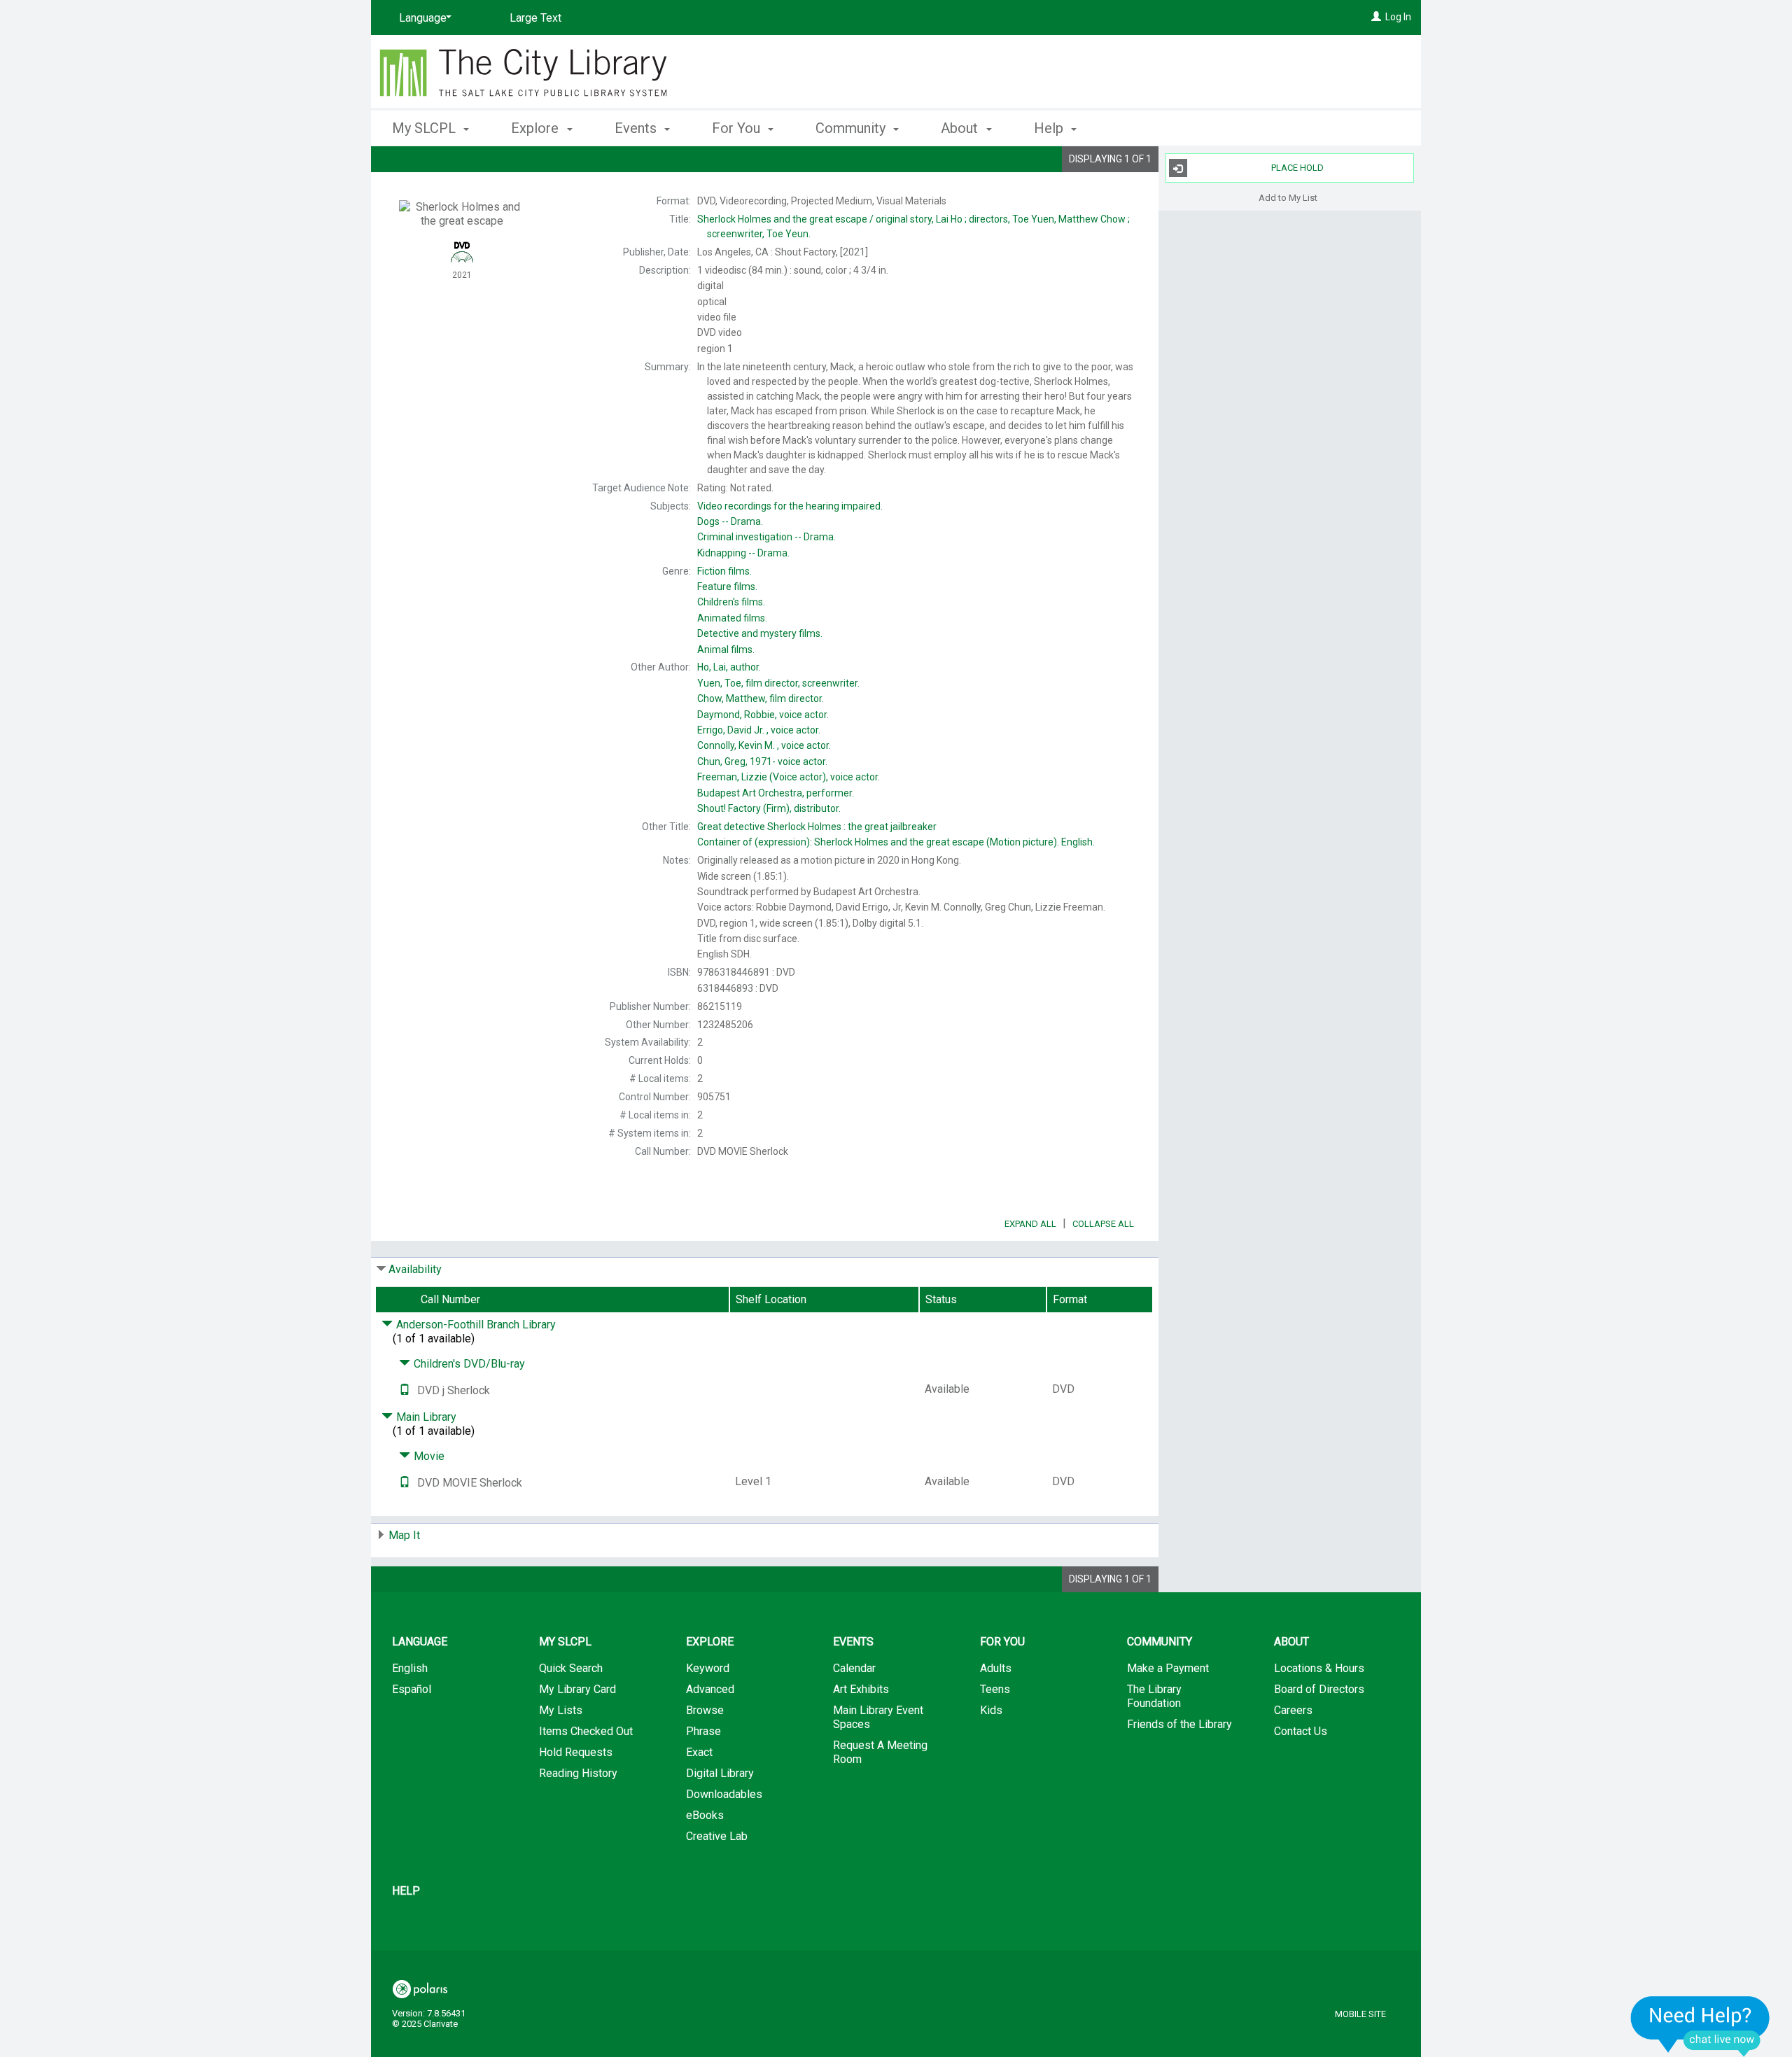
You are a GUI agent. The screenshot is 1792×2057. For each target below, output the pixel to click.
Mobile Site (1360, 2014)
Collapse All (1103, 1224)
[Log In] (1376, 17)
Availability (415, 1269)
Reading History (578, 1773)
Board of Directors (1319, 1689)
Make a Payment (1168, 1668)
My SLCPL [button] (426, 128)
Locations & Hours (1319, 1668)
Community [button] (852, 128)
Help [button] (1050, 128)
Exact (699, 1752)
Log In (1398, 17)
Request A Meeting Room (880, 1752)
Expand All (1030, 1224)
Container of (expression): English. (896, 842)
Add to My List (1288, 197)
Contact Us (1301, 1731)
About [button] (961, 128)
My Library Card (577, 1689)
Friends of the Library (1179, 1724)
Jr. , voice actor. (759, 730)
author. (729, 667)
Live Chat (1700, 2026)
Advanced (710, 1689)
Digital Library (720, 1773)
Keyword (708, 1668)
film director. (761, 698)
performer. (776, 793)
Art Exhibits (861, 1689)
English (410, 1668)
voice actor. (763, 715)
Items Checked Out (586, 1731)
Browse (705, 1710)
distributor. (769, 808)
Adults (996, 1668)
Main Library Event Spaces (878, 1717)
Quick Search (571, 1668)
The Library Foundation (1154, 1696)
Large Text (535, 18)
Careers (1293, 1710)
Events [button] (637, 128)
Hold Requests (576, 1752)
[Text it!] (405, 1390)
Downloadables (724, 1794)
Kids (991, 1710)
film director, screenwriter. (778, 683)
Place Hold (1297, 168)
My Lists (561, 1710)
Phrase (703, 1731)
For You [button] (738, 128)
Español (412, 1689)
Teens (995, 1689)
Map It (404, 1535)
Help (406, 1891)
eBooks (705, 1815)
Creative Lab (717, 1836)
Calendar (854, 1668)
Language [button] (420, 1642)
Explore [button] (537, 128)
